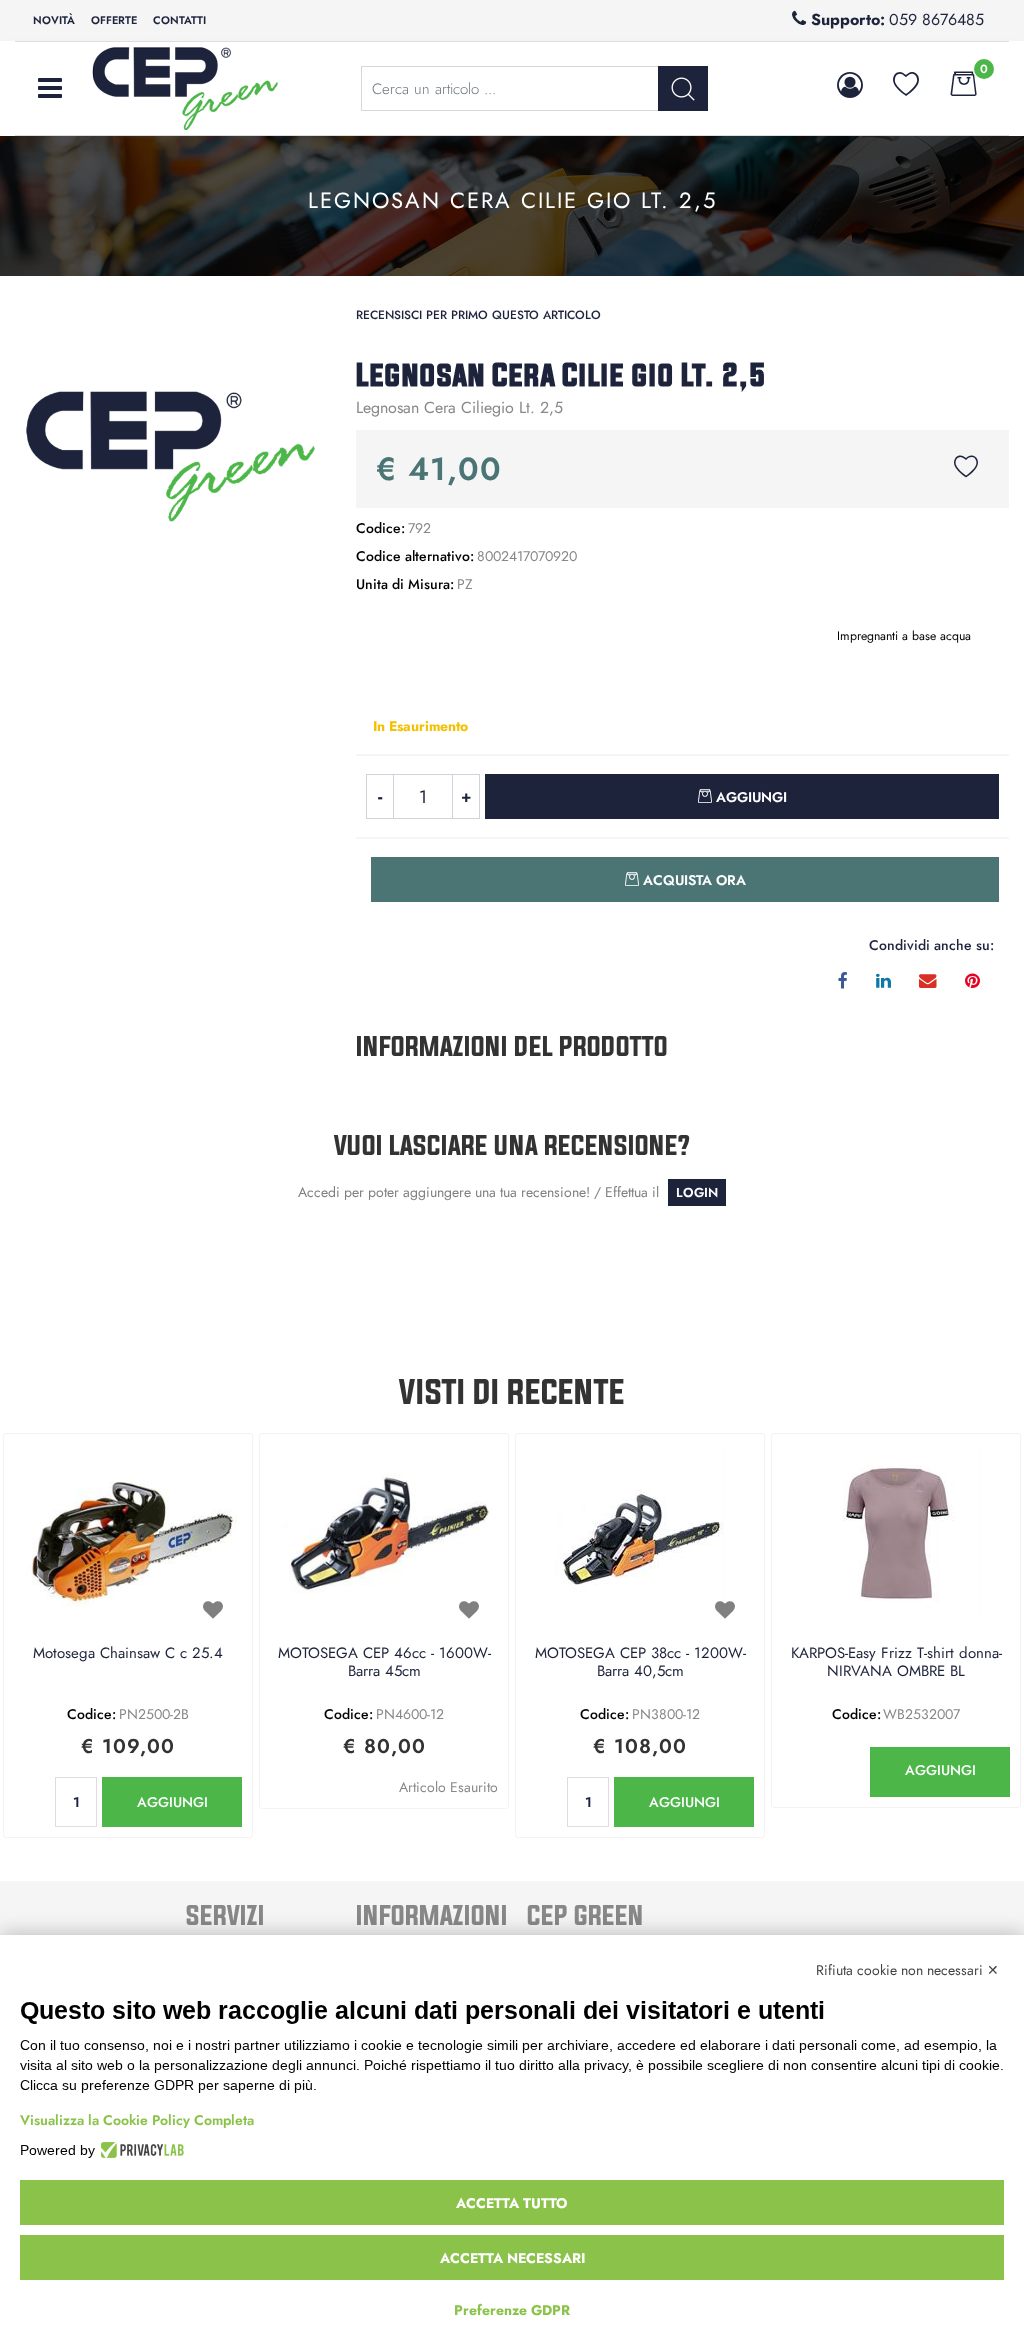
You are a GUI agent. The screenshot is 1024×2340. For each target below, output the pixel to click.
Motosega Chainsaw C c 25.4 (128, 1654)
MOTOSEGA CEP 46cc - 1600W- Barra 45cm (384, 1663)
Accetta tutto (512, 2203)
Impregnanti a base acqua (904, 636)
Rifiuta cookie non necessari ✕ (907, 1970)
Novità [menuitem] (54, 20)
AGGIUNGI (172, 1802)
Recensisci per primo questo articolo (478, 315)
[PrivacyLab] (139, 2150)
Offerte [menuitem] (114, 20)
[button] (170, 454)
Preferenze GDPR (512, 2310)
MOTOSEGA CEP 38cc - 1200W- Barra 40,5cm (640, 1663)
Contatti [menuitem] (179, 20)
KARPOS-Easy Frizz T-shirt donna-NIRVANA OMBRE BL (896, 1663)
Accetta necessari (512, 2258)
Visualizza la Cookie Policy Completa (137, 2120)
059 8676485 (936, 19)
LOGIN (697, 1192)
